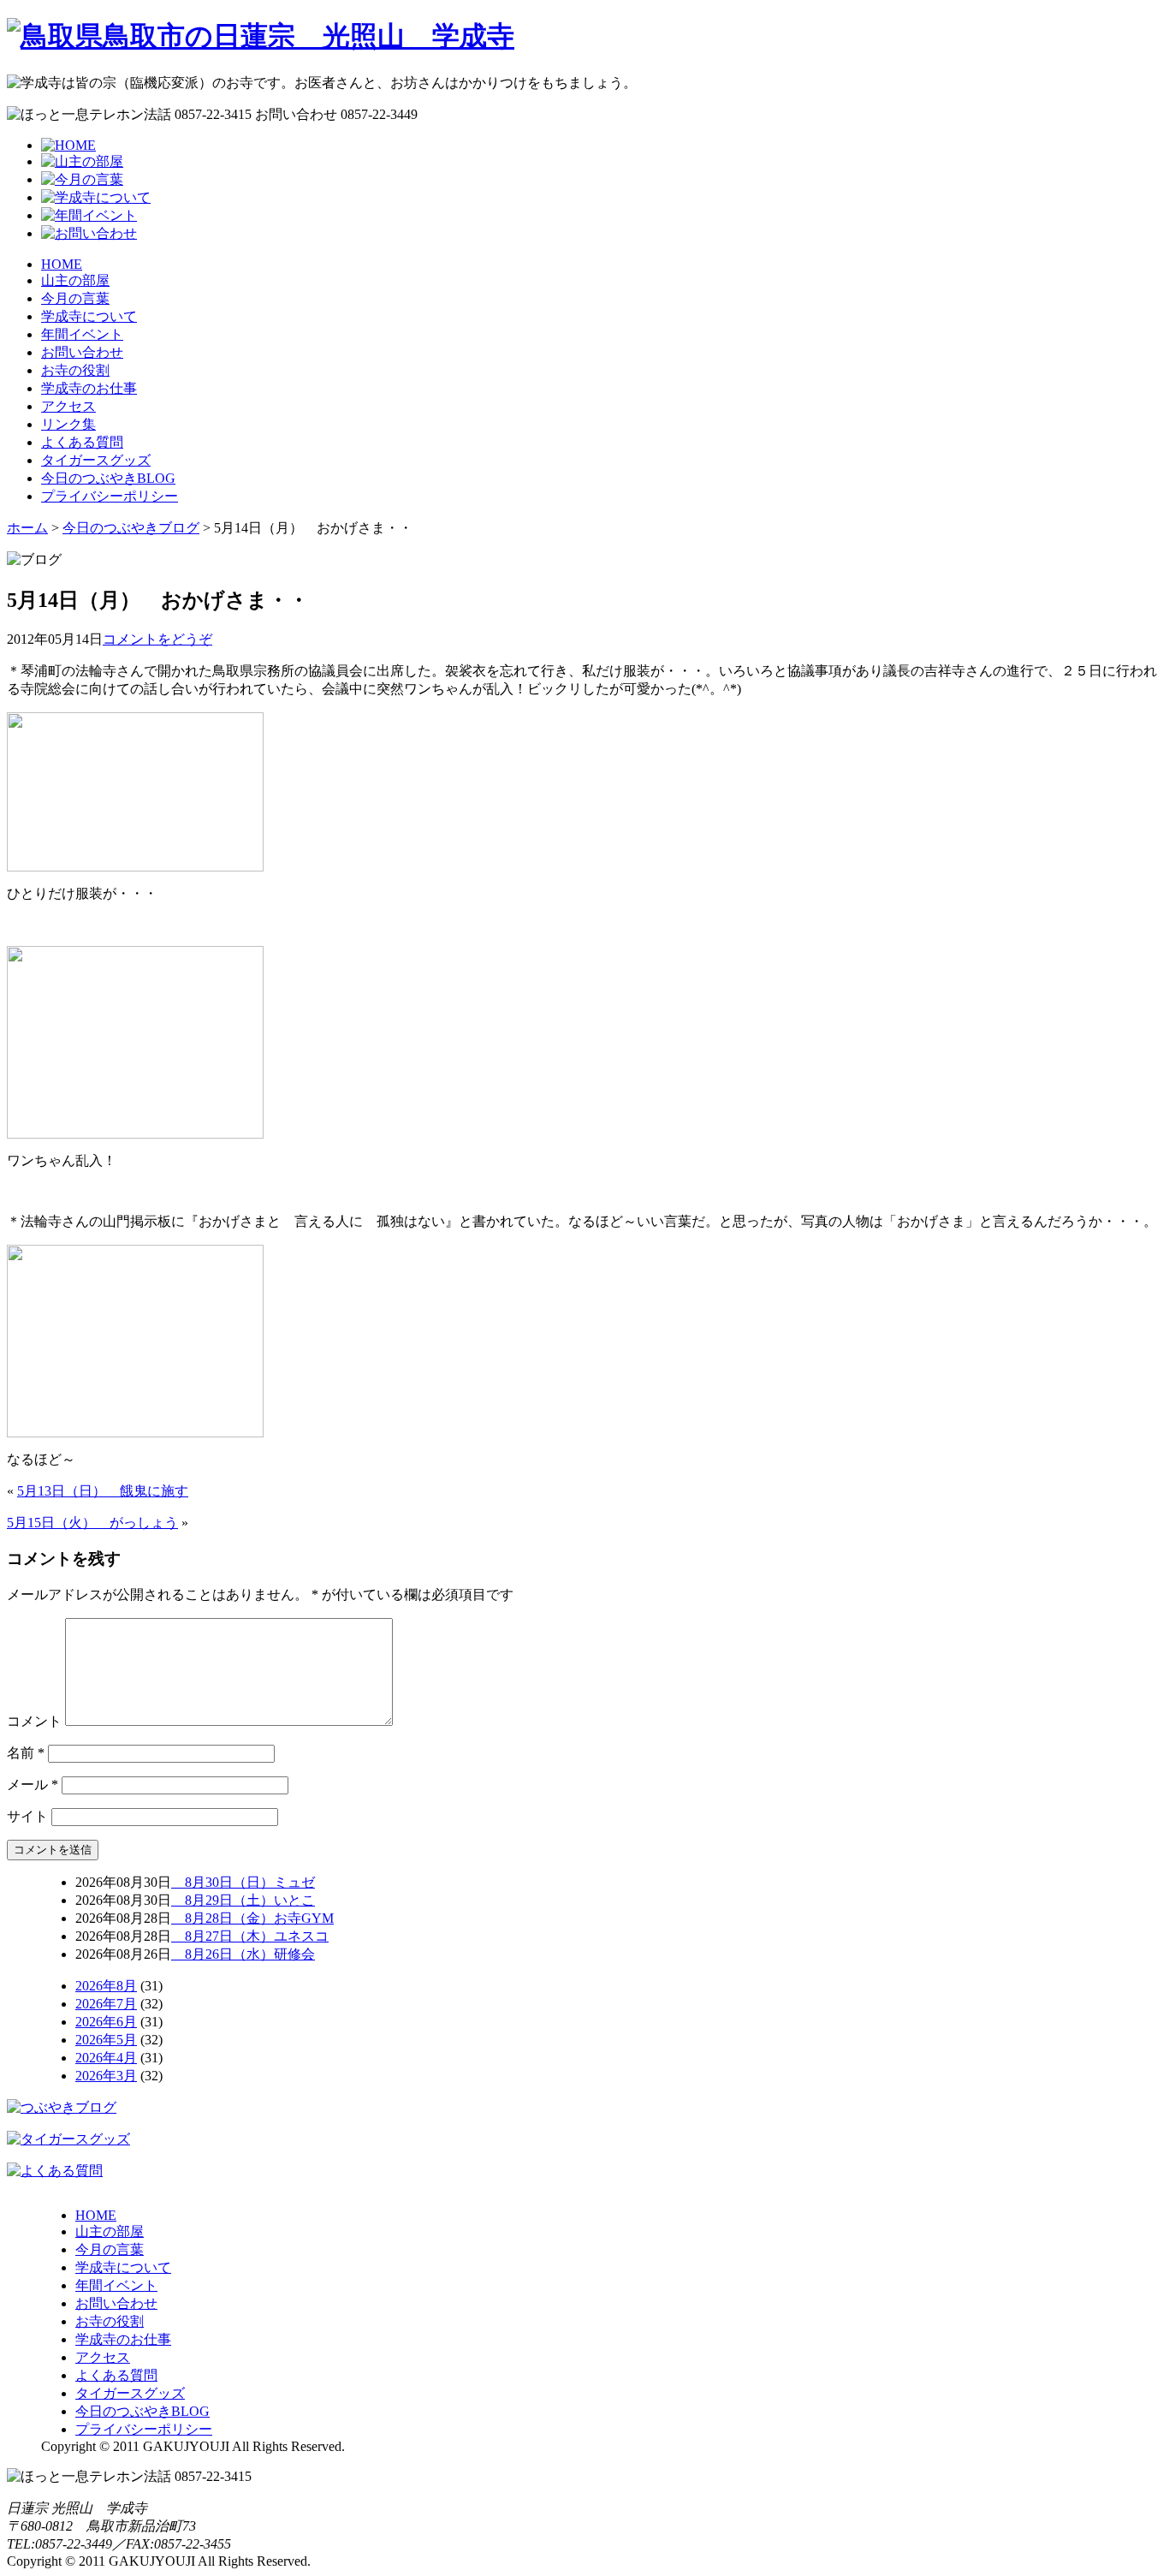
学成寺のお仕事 (89, 388)
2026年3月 (106, 2076)
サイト (27, 1816)
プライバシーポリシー (110, 496)
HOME (62, 264)
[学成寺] (261, 36)
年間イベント (82, 334)
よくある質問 (82, 442)
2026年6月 (106, 2022)
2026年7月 (106, 2004)
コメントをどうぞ (157, 639)
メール (33, 1785)
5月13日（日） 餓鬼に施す (103, 1491)
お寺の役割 (75, 370)
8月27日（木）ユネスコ (250, 1936)
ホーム (27, 528)
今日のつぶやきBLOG (108, 478)
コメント (34, 1721)
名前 (26, 1753)
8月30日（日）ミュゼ (243, 1882)
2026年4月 (106, 2058)
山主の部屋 (75, 280)
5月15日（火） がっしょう (92, 1523)
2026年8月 (106, 1986)
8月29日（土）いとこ (243, 1900)
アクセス (68, 406)
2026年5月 (106, 2040)
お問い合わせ (82, 352)
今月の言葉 (75, 298)
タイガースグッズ (96, 460)
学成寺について (89, 316)
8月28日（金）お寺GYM (252, 1918)
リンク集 (68, 424)
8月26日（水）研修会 (243, 1954)
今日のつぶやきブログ (131, 528)
